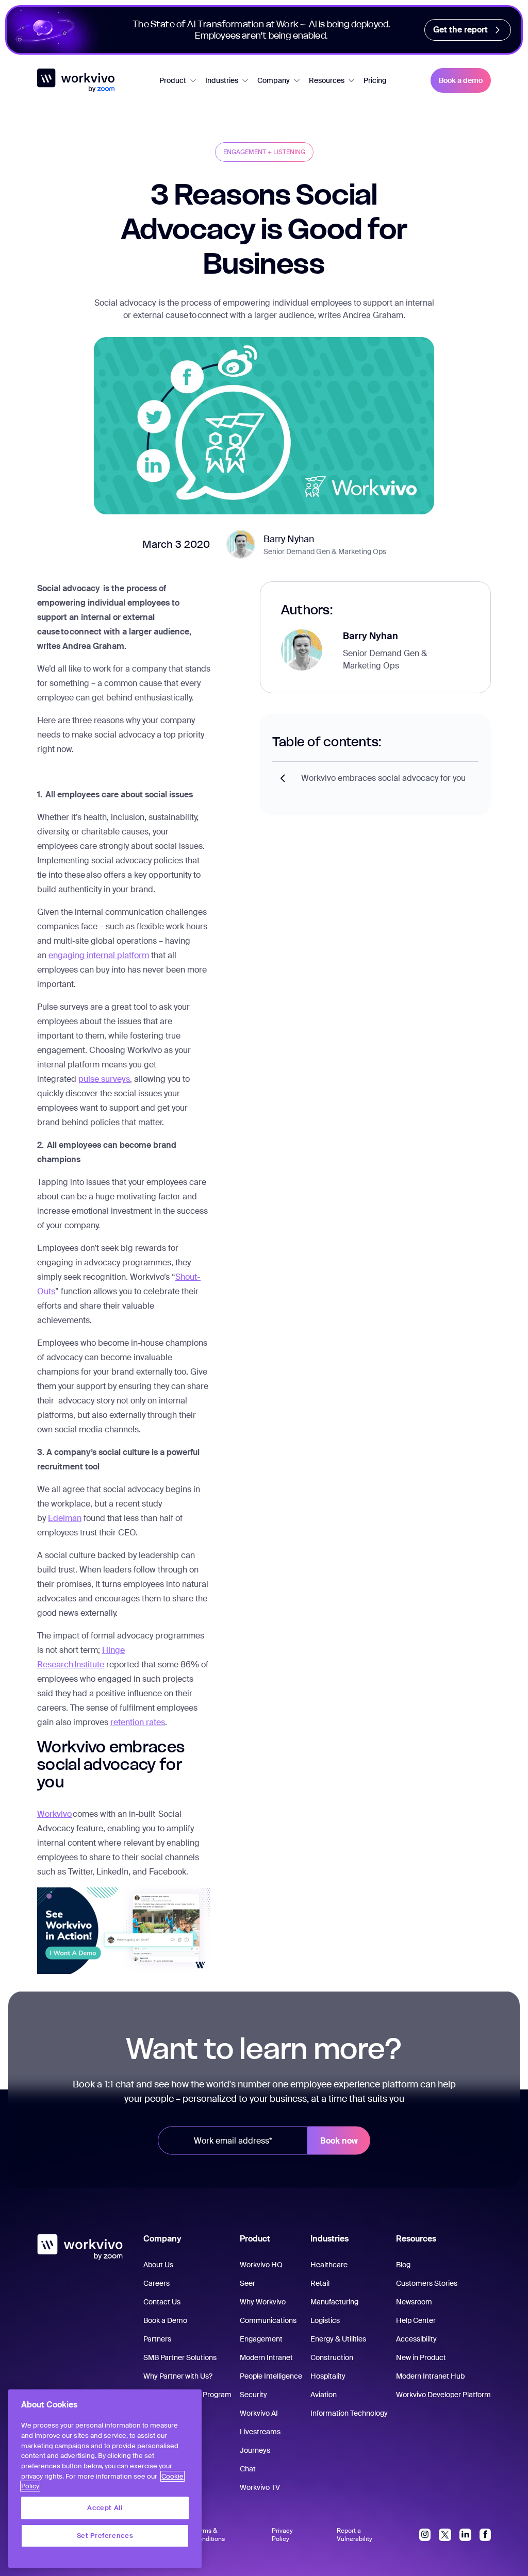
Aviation (324, 2395)
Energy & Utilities (338, 2339)
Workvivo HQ (261, 2265)
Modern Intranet (266, 2357)
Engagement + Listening (264, 152)
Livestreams (260, 2432)
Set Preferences (105, 2536)
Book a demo (461, 80)
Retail (320, 2283)
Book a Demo (165, 2320)
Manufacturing (334, 2302)
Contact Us (162, 2302)
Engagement (261, 2339)
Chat (248, 2469)
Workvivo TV (260, 2487)
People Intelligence (271, 2376)
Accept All (105, 2508)
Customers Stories (427, 2283)
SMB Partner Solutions (180, 2357)
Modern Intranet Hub (430, 2376)
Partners (157, 2339)
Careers (156, 2283)
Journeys (255, 2450)
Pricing (375, 80)
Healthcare (329, 2265)
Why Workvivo (263, 2302)
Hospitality (328, 2376)
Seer (247, 2283)
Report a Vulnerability (354, 2535)
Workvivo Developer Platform (443, 2395)
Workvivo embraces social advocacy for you (383, 778)
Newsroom (414, 2302)
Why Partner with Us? (178, 2376)
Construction (332, 2357)
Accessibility (416, 2339)
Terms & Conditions (209, 2535)
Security (253, 2395)
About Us (158, 2265)
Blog (403, 2265)
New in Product (421, 2357)
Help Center (416, 2320)
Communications (268, 2320)
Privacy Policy (282, 2535)
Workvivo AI (259, 2413)
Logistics (325, 2320)
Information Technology (349, 2413)
